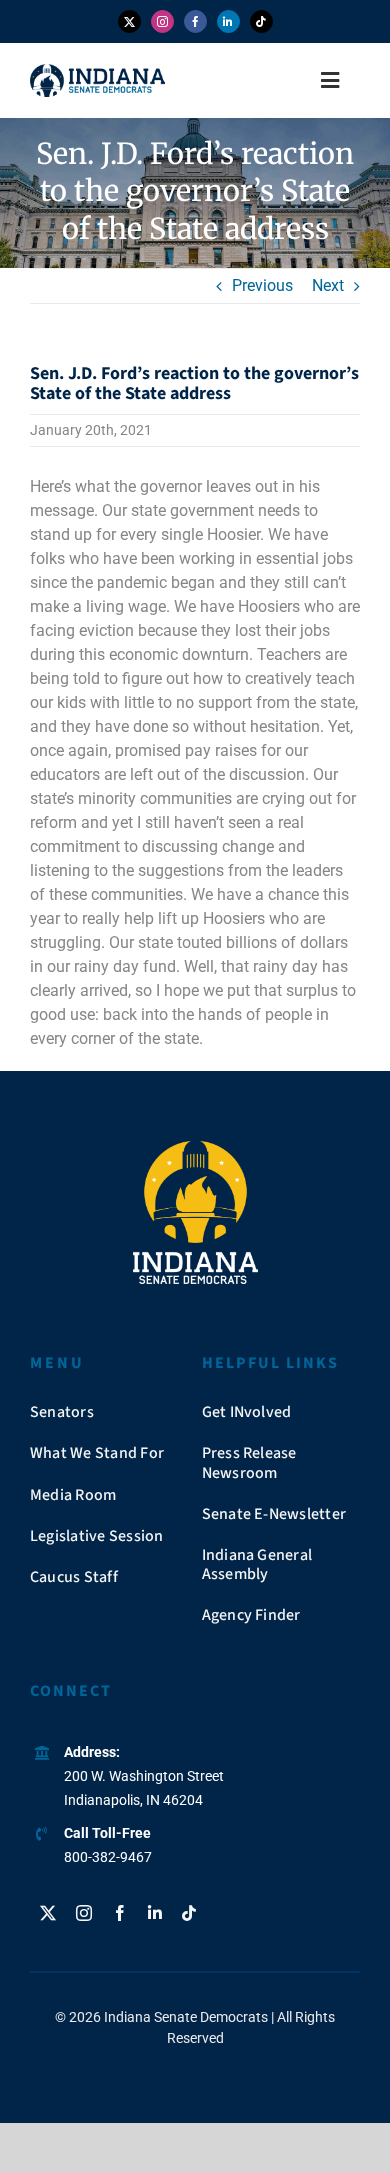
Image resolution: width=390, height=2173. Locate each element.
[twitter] (129, 21)
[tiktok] (261, 21)
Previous (262, 285)
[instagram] (162, 21)
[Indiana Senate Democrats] (97, 71)
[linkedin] (228, 21)
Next (328, 285)
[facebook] (195, 21)
